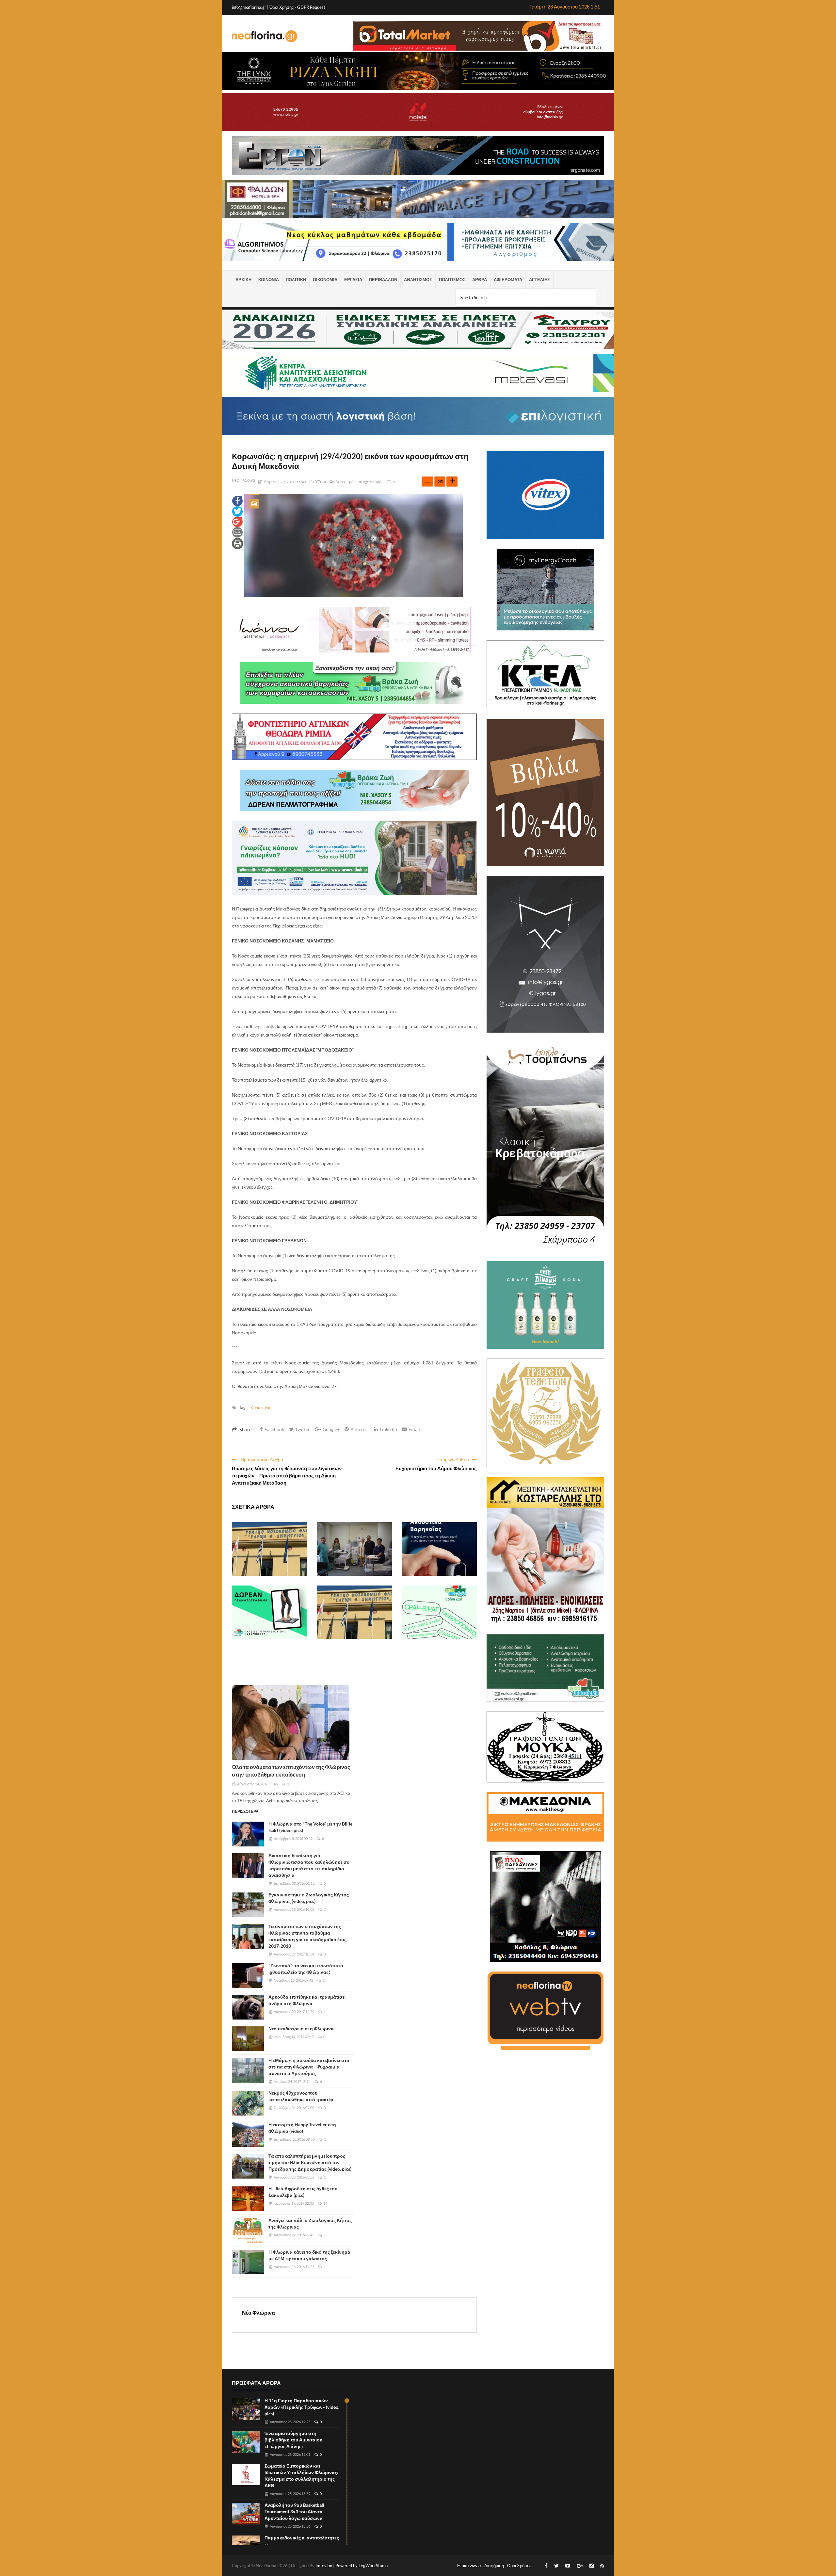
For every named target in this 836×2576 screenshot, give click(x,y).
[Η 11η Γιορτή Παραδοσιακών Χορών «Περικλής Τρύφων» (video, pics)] (246, 2409)
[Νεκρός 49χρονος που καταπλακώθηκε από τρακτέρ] (248, 2103)
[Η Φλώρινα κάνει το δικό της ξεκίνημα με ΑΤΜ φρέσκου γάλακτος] (248, 2262)
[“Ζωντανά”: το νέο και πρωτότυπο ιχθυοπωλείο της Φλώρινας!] (248, 1976)
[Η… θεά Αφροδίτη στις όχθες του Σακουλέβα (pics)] (248, 2199)
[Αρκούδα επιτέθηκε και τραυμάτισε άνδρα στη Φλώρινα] (248, 2007)
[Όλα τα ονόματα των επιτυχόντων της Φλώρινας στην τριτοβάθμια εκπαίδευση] (291, 1723)
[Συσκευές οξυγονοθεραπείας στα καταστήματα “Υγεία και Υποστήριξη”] (439, 1612)
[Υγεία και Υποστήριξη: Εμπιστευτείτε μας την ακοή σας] (439, 1549)
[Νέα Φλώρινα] (265, 36)
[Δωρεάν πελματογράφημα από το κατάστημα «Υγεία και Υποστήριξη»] (269, 1612)
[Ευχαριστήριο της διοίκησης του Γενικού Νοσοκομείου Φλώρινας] (269, 1549)
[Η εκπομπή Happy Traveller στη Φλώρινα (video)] (248, 2135)
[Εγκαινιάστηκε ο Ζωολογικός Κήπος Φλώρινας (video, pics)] (248, 1905)
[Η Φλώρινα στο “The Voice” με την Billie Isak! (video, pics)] (248, 1834)
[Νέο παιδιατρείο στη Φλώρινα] (248, 2039)
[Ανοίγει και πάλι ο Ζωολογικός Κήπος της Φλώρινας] (248, 2230)
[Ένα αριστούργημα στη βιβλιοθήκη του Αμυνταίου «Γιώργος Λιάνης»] (246, 2442)
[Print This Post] (238, 543)
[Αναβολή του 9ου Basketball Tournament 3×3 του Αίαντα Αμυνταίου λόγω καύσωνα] (246, 2514)
